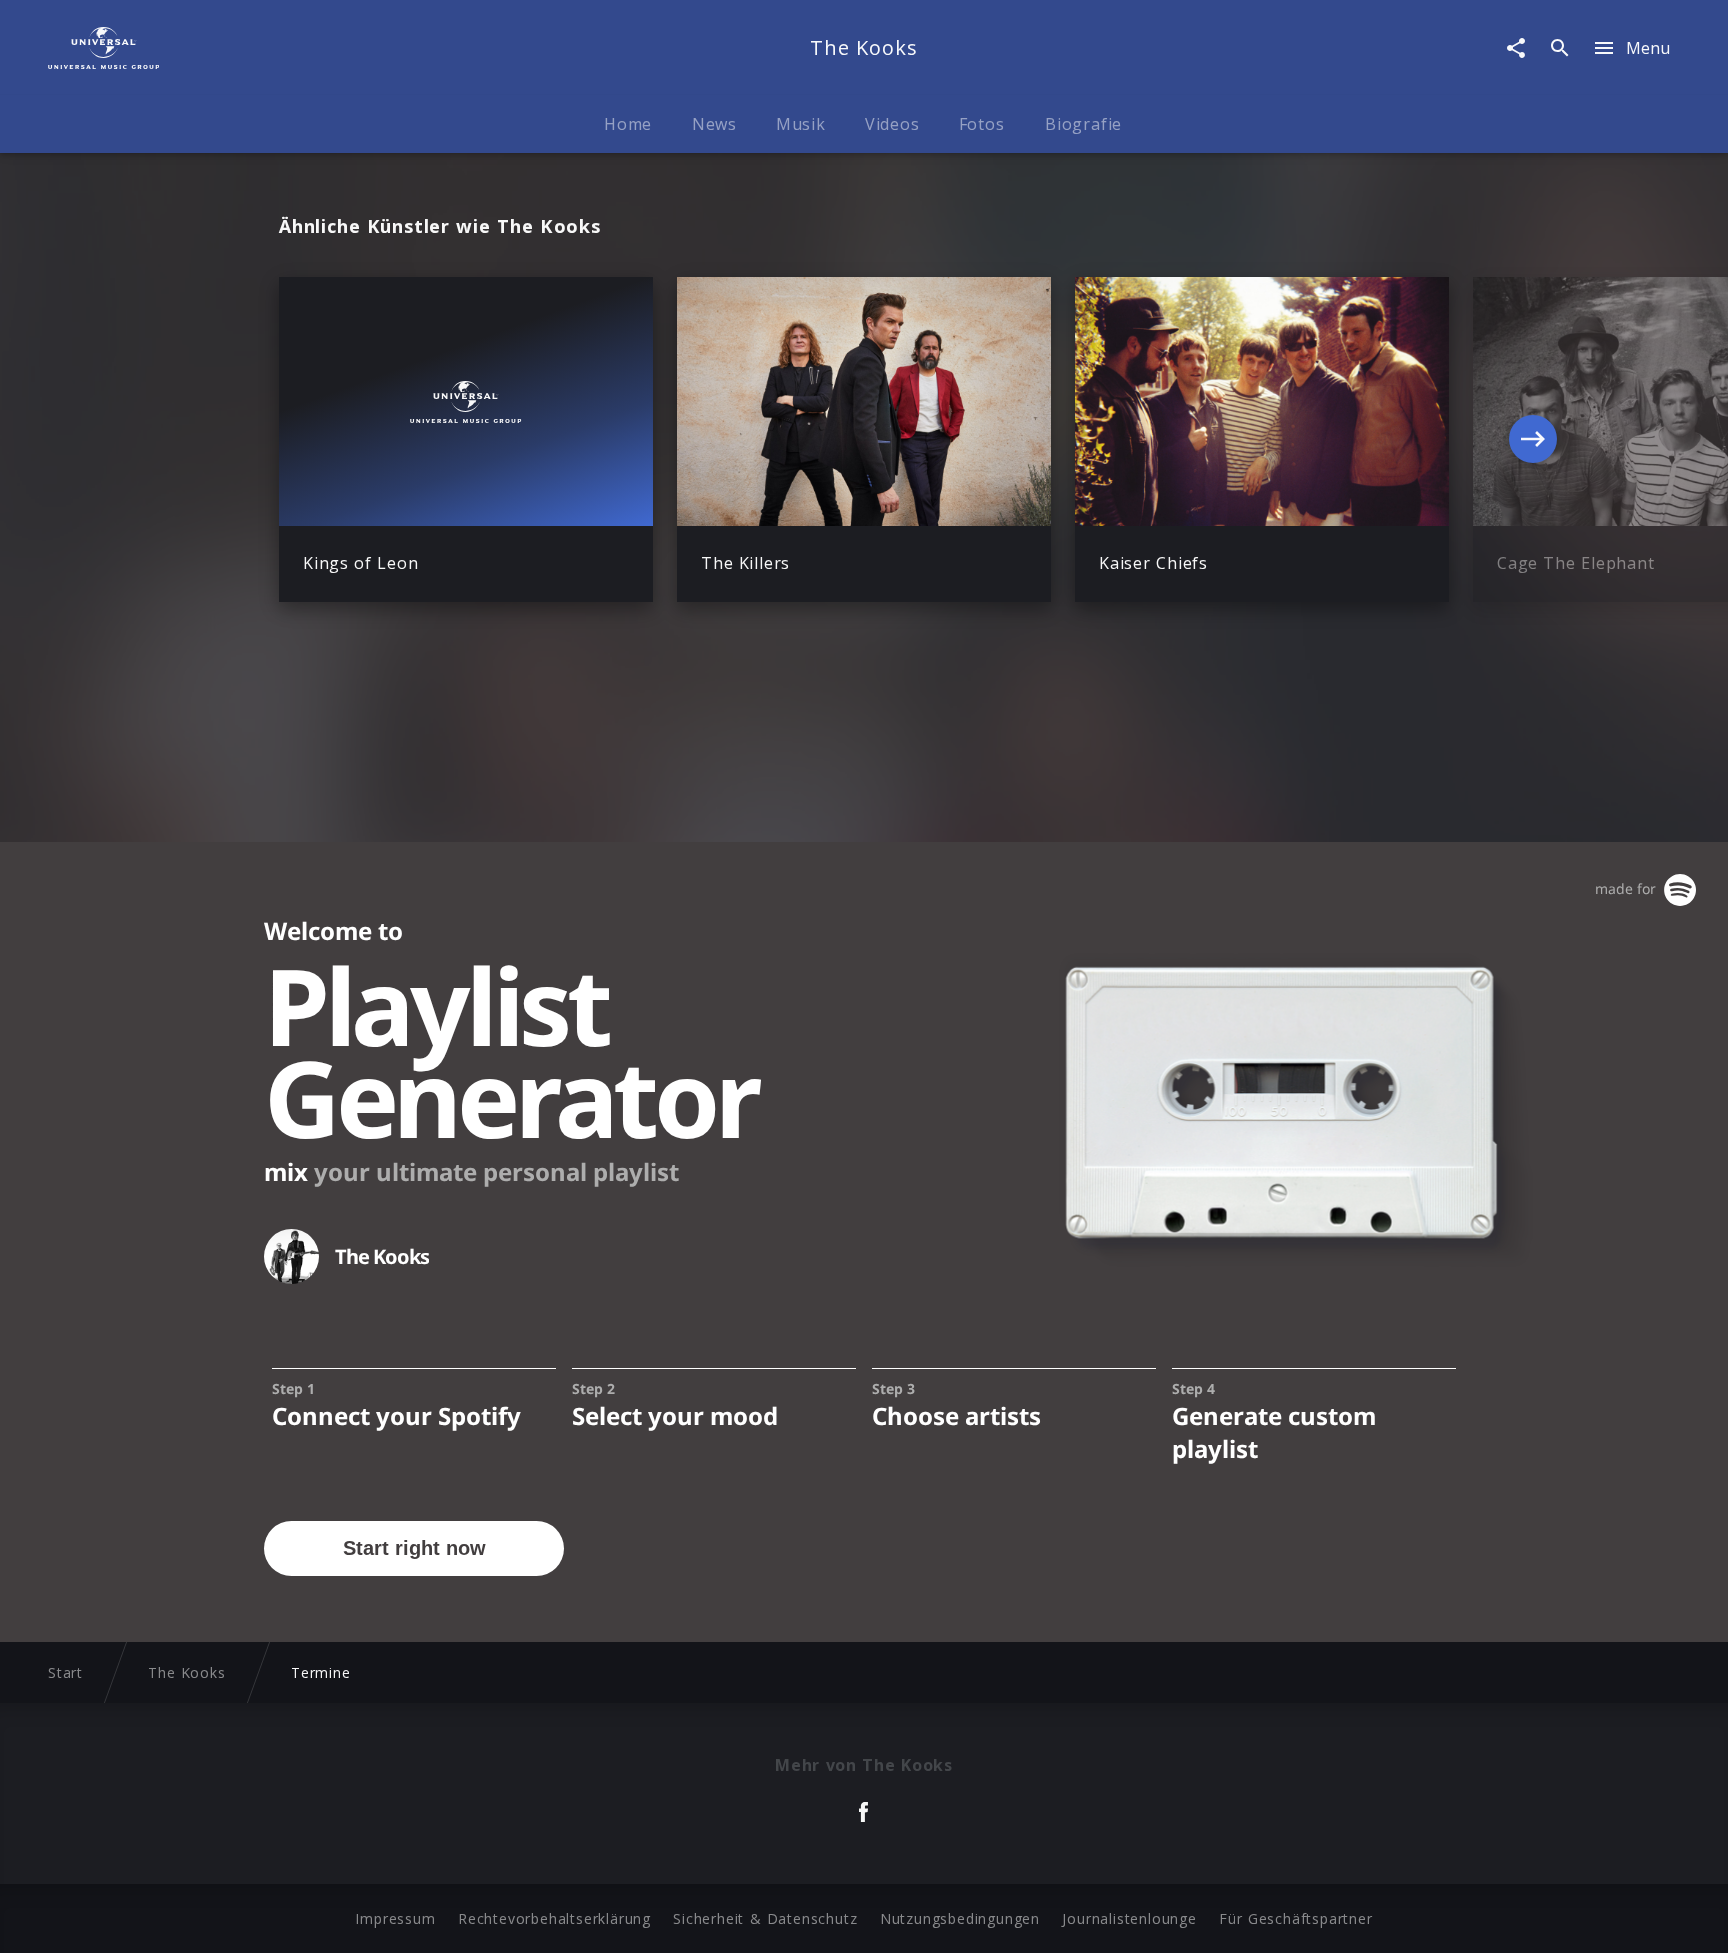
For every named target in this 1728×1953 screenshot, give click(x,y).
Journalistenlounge (1129, 1918)
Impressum (395, 1918)
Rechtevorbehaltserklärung (554, 1918)
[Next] (1533, 439)
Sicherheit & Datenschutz (765, 1918)
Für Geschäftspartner (1295, 1918)
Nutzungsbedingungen (960, 1918)
